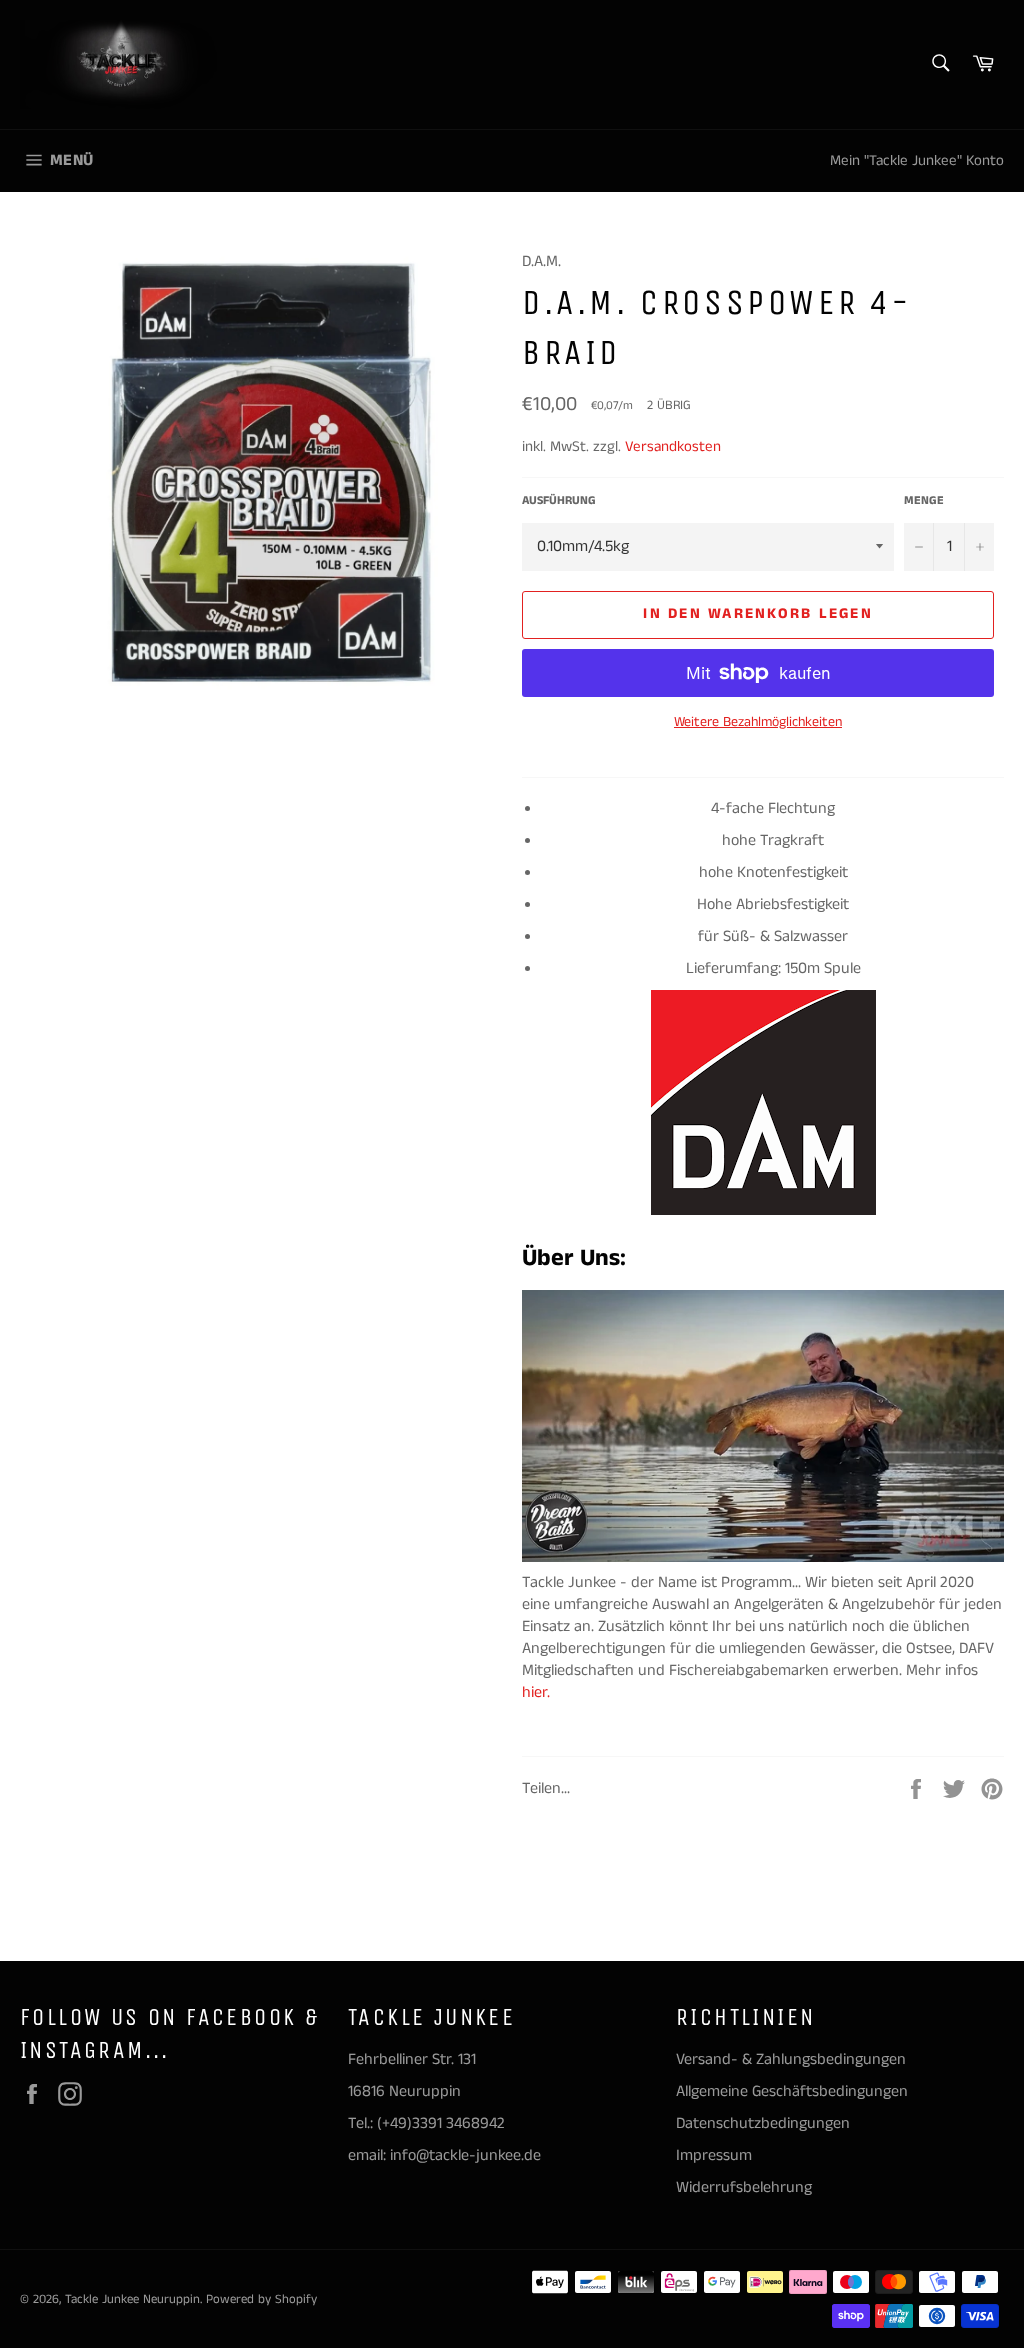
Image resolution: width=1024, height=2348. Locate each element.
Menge (924, 501)
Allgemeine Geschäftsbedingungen (792, 2091)
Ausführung (559, 501)
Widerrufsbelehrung (744, 2187)
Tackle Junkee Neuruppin (132, 2299)
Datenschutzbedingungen (763, 2123)
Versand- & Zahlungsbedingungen (791, 2059)
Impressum (714, 2155)
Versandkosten (673, 446)
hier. (538, 1692)
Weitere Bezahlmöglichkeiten (758, 722)
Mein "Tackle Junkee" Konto (917, 160)
